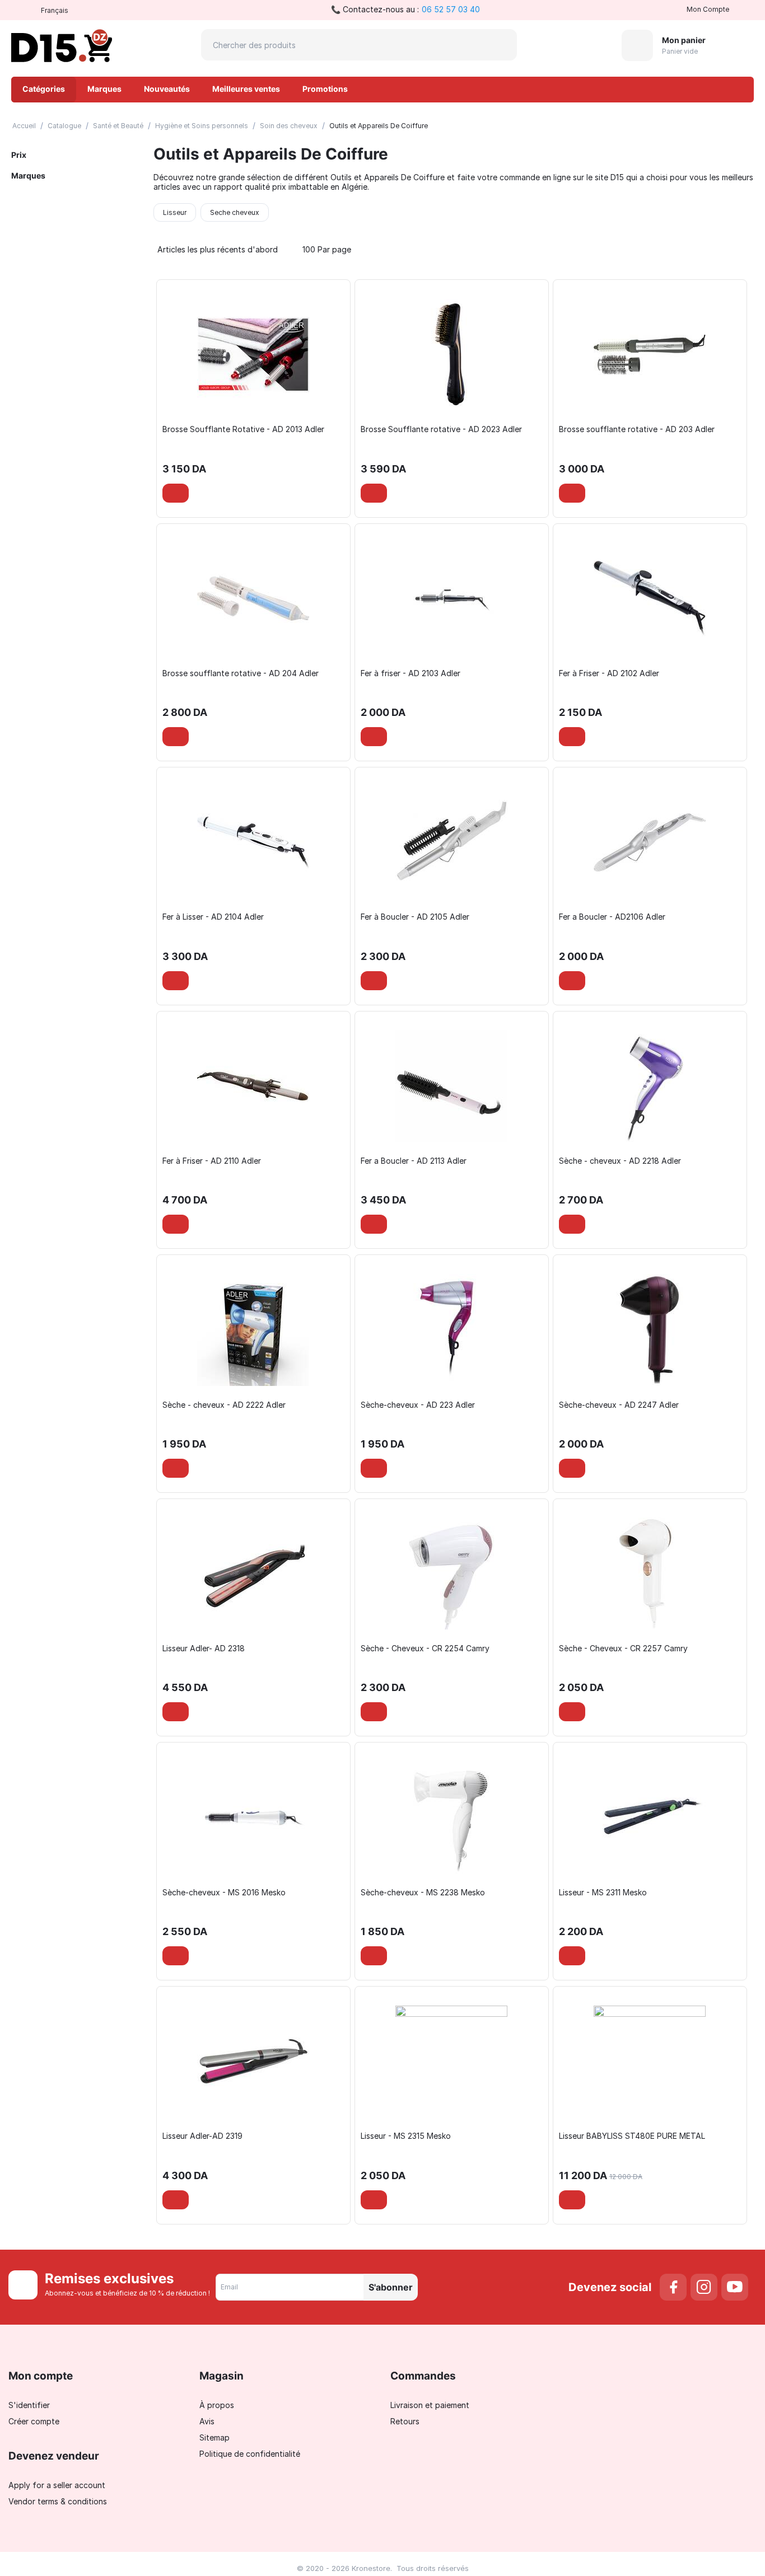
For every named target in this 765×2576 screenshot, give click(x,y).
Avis (207, 2421)
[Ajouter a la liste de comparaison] (206, 493)
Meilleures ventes (246, 89)
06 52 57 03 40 (451, 9)
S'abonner (391, 2287)
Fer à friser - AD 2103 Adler (411, 673)
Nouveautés (167, 89)
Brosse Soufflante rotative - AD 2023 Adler (441, 429)
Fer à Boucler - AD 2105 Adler (415, 917)
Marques (104, 89)
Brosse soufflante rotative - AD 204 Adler (241, 673)
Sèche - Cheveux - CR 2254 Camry (425, 1648)
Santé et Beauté (118, 126)
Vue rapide (254, 402)
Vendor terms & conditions (58, 2501)
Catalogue (64, 126)
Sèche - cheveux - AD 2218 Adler (620, 1161)
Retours (405, 2421)
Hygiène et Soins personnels (202, 126)
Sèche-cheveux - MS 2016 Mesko (224, 1893)
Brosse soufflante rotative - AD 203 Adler (637, 429)
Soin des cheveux (289, 126)
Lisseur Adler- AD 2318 (204, 1648)
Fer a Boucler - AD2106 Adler (612, 917)
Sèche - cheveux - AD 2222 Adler (224, 1405)
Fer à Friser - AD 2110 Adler (212, 1161)
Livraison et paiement (430, 2405)
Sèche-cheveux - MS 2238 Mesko (423, 1893)
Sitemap (214, 2437)
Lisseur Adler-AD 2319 (202, 2136)
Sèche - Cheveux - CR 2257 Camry (623, 1648)
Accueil (24, 126)
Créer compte (34, 2421)
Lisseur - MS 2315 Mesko (406, 2136)
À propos (217, 2405)
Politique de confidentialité (250, 2454)
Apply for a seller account (57, 2485)
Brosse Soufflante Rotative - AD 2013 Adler (243, 429)
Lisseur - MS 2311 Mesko (603, 1893)
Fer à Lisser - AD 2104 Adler (213, 917)
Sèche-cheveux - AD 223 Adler (418, 1405)
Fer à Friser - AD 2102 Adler (609, 673)
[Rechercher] (501, 45)
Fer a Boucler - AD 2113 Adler (414, 1161)
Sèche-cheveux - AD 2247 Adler (619, 1405)
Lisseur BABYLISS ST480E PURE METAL (632, 2136)
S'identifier (29, 2405)
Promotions (325, 89)
